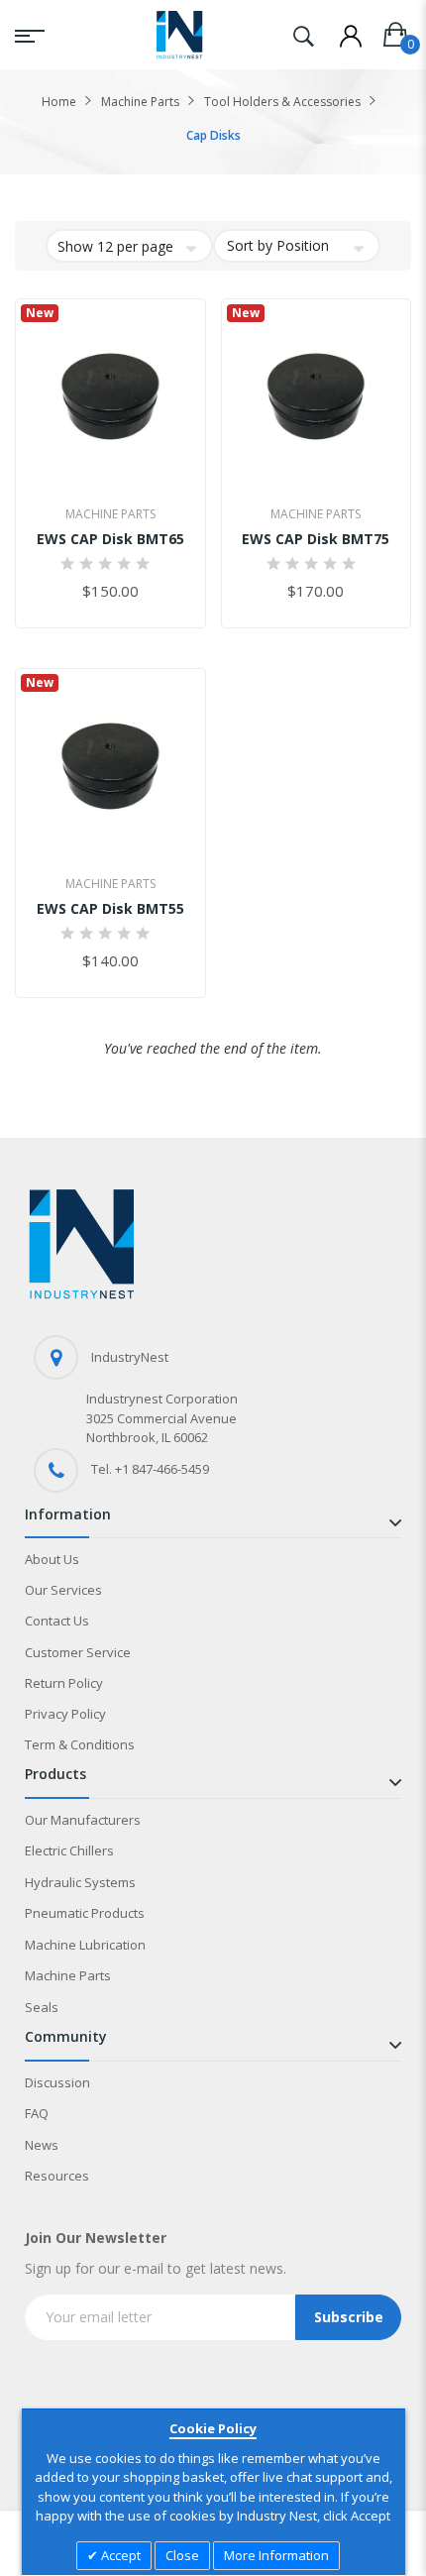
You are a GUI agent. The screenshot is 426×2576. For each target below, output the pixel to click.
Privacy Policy (65, 1714)
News (42, 2145)
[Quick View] (155, 468)
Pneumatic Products (85, 1913)
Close (182, 2555)
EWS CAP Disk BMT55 (110, 908)
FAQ (37, 2113)
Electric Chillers (69, 1850)
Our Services (63, 1590)
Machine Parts (140, 102)
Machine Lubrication (85, 1945)
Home (59, 102)
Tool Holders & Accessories (282, 102)
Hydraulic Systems (80, 1882)
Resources (57, 2176)
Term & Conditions (80, 1744)
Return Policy (64, 1683)
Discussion (57, 2082)
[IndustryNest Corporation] (179, 35)
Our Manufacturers (83, 1820)
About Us (52, 1559)
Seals (42, 2007)
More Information (276, 2555)
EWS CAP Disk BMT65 (110, 539)
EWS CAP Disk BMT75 (316, 539)
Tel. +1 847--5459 (150, 1469)
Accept (119, 2555)
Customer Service (78, 1652)
